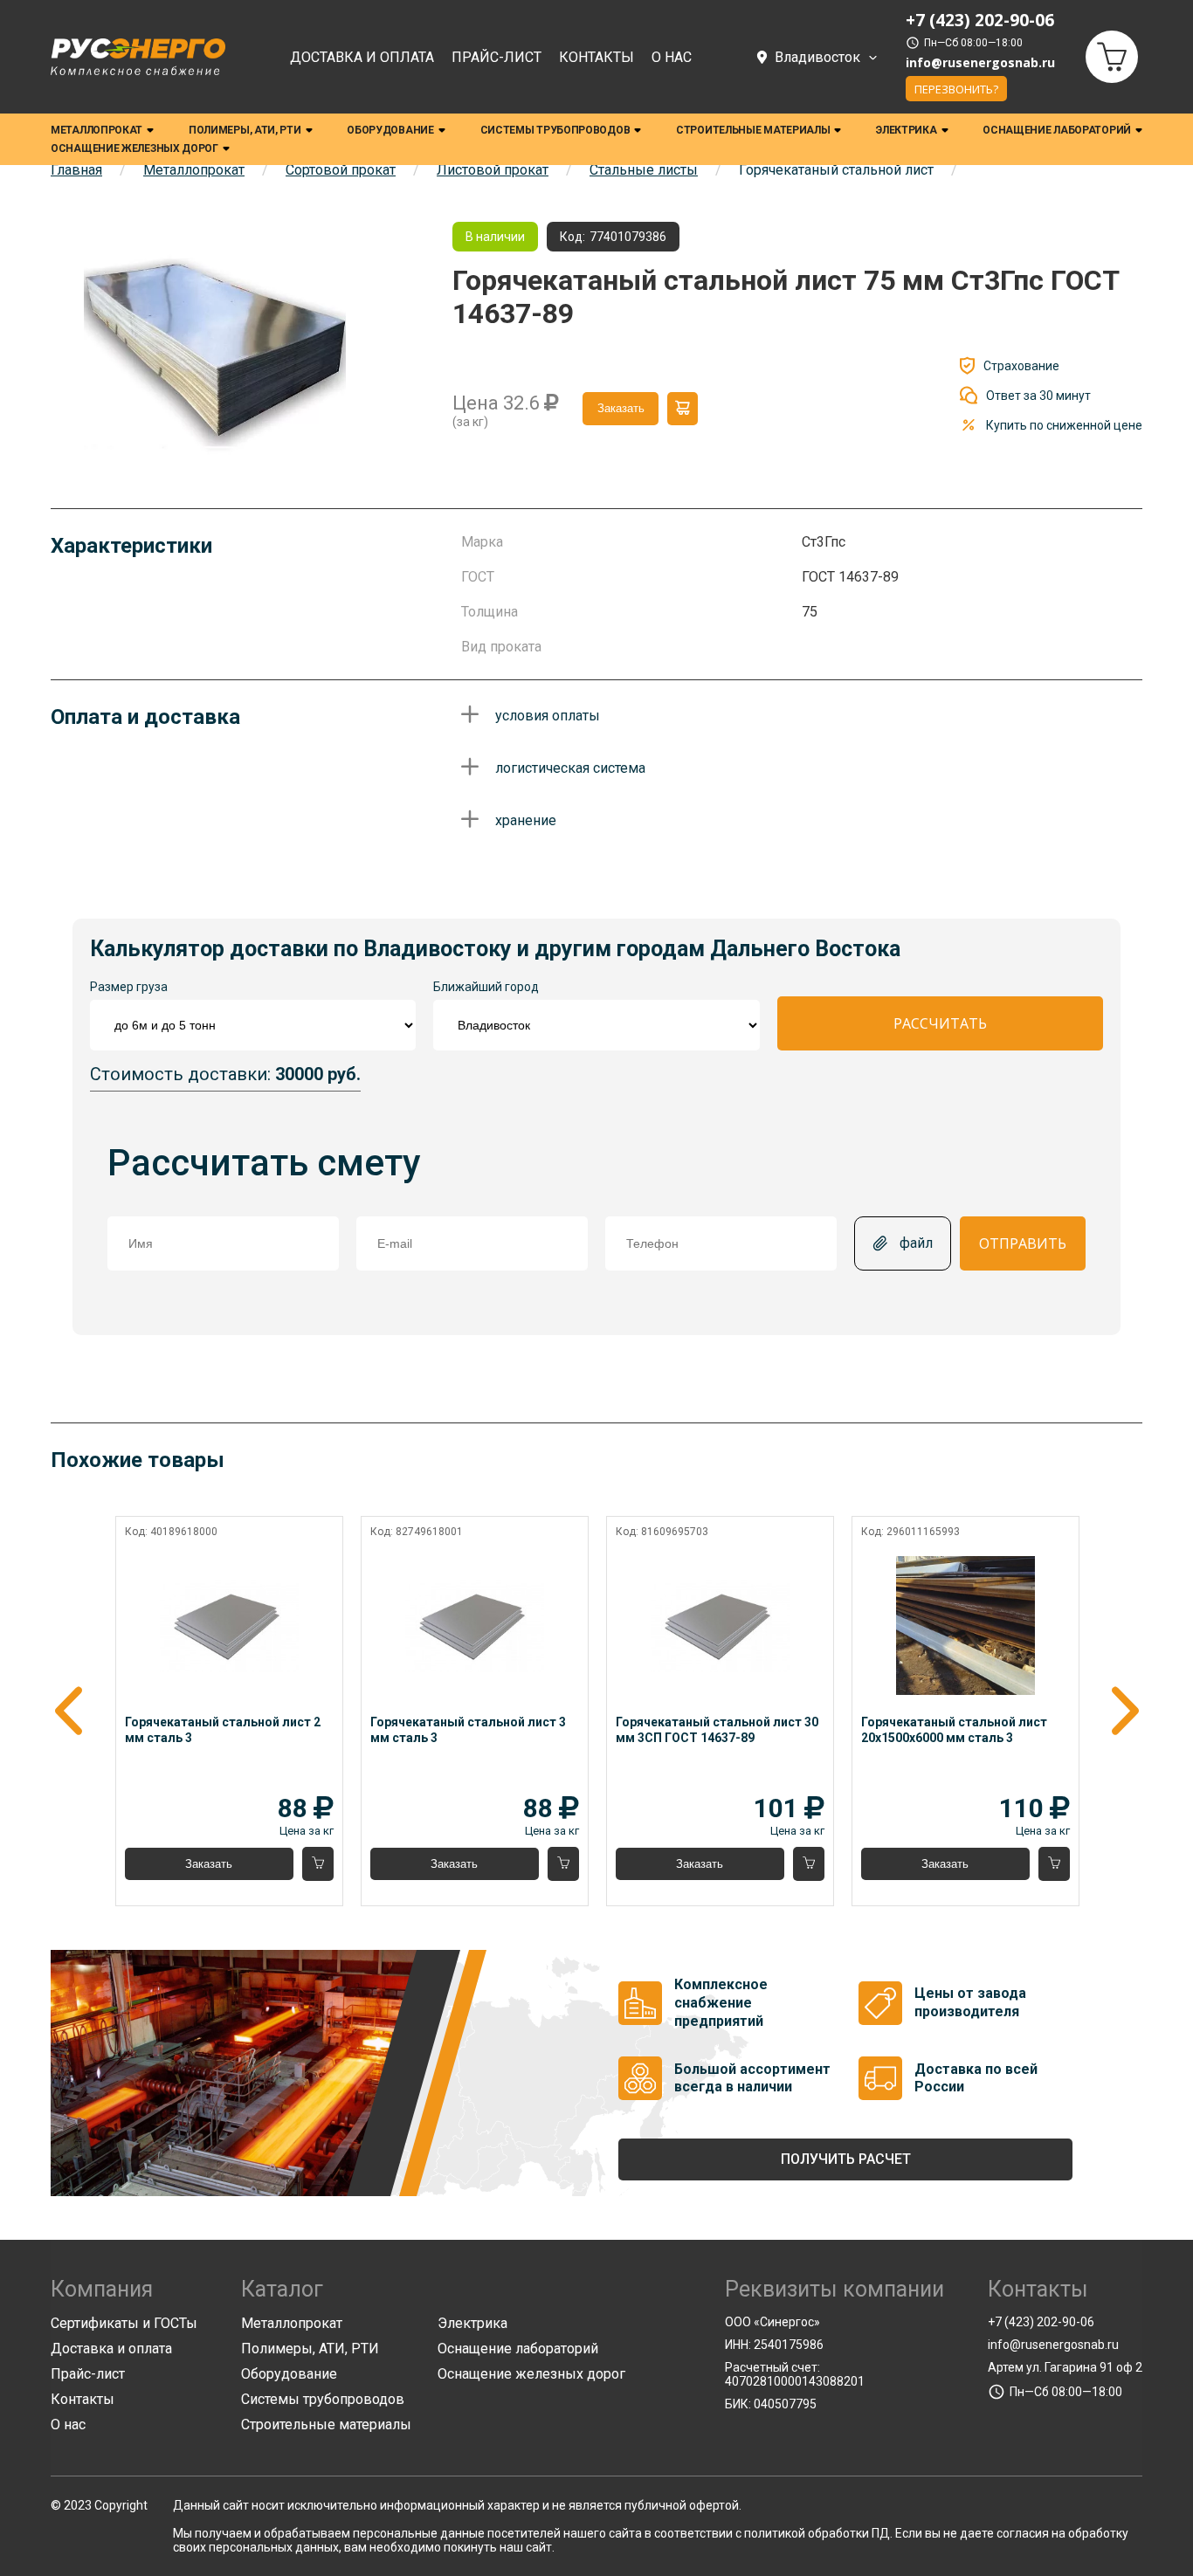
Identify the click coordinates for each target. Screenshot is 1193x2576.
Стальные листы (644, 170)
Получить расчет (846, 2159)
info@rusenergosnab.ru (980, 63)
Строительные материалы (753, 130)
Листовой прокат (493, 170)
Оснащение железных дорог (134, 148)
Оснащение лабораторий (1057, 130)
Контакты (596, 57)
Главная (76, 170)
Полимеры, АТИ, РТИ (245, 130)
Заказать (621, 408)
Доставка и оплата (362, 57)
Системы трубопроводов (555, 130)
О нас (672, 57)
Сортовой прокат (341, 170)
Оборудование (390, 130)
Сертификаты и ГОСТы (124, 2323)
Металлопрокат (97, 130)
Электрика (906, 130)
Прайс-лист (497, 57)
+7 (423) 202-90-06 (1041, 2322)
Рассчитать (940, 1023)
